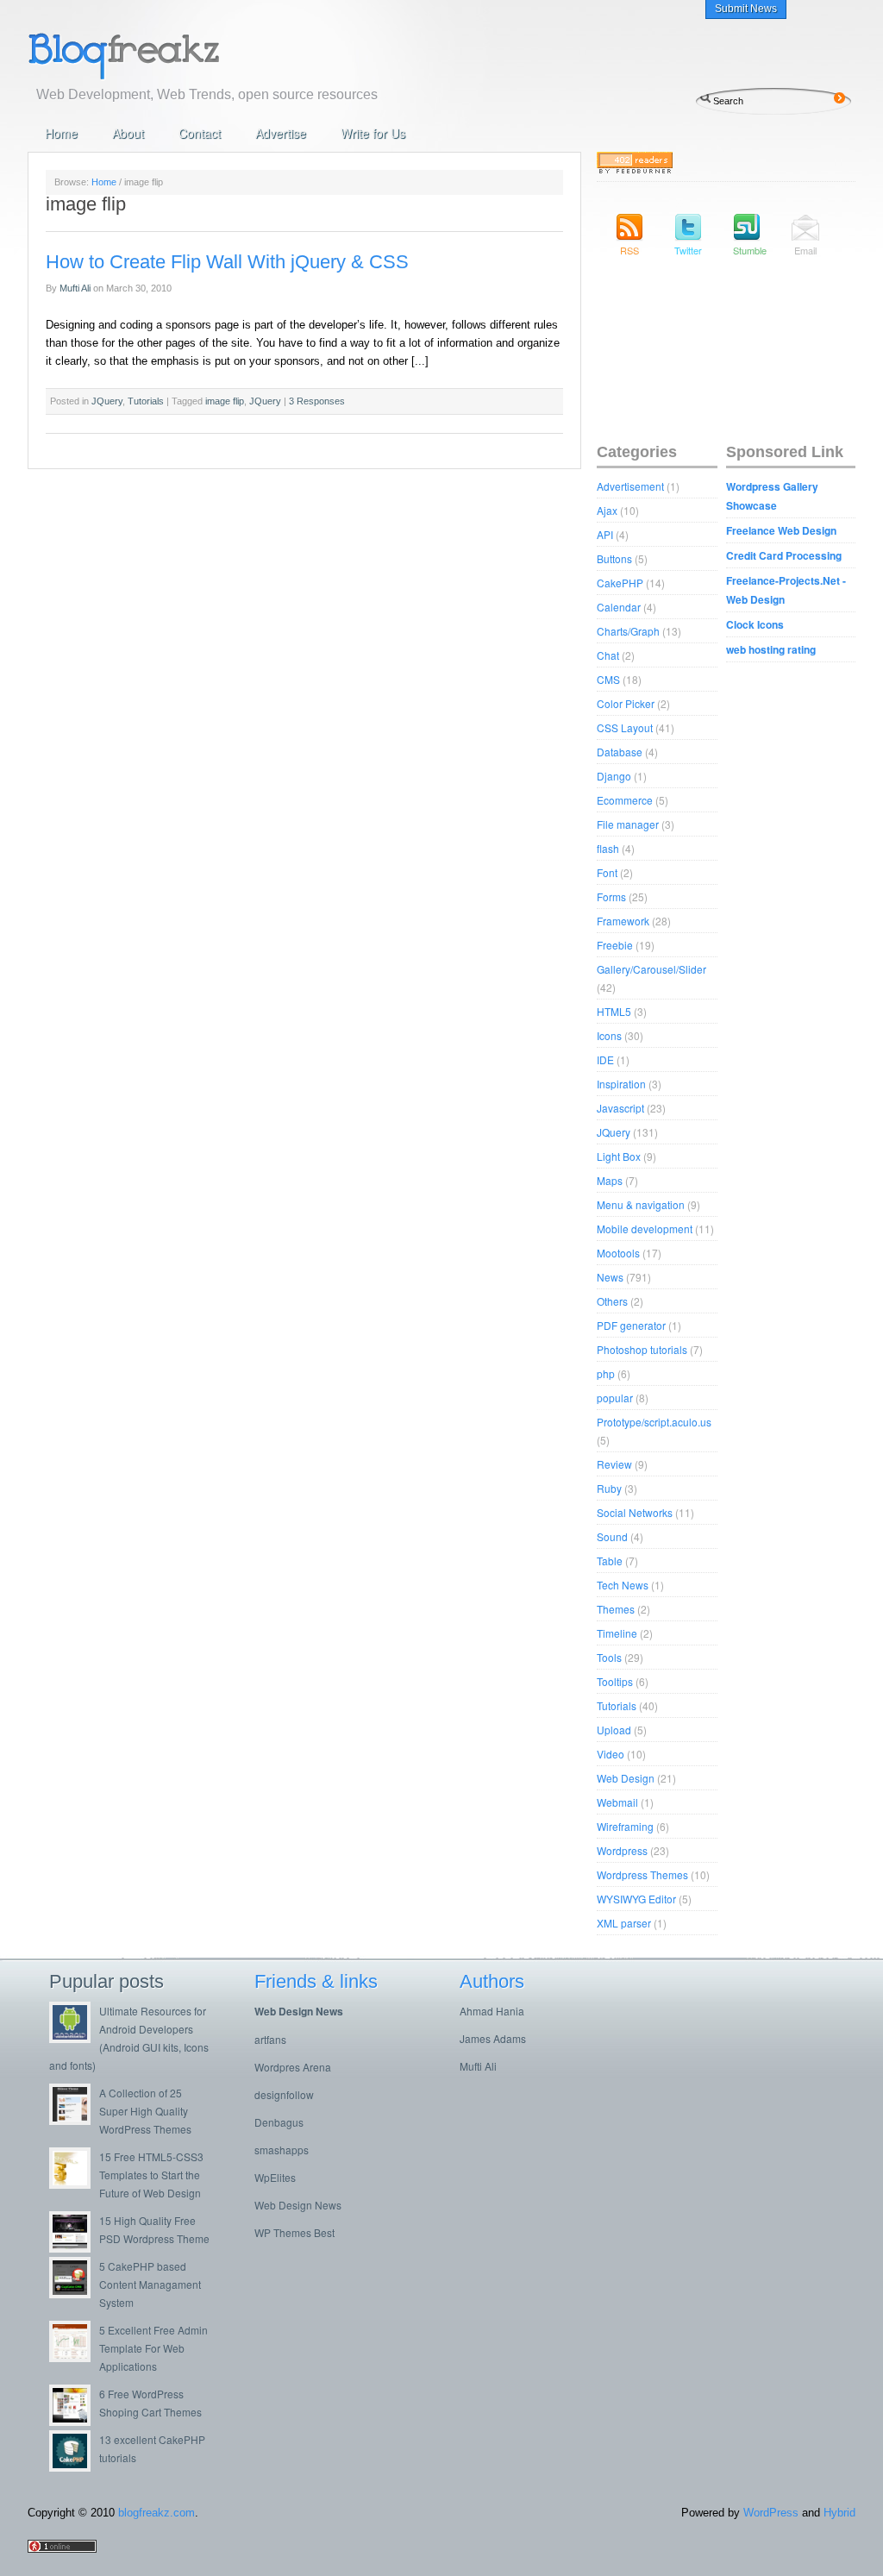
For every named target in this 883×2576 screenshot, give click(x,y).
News (610, 1277)
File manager (628, 824)
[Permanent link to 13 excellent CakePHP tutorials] (74, 2467)
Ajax (607, 510)
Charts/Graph (628, 631)
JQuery (107, 401)
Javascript (620, 1108)
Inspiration (621, 1084)
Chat (608, 655)
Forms (611, 896)
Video (611, 1754)
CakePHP (620, 583)
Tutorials (146, 401)
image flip (225, 401)
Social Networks (635, 1512)
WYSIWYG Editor (636, 1899)
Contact (200, 133)
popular (615, 1398)
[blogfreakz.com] (178, 54)
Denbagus (279, 2122)
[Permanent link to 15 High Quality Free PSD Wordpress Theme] (74, 2248)
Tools (609, 1657)
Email (805, 250)
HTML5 (614, 1011)
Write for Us (373, 133)
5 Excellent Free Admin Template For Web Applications (153, 2348)
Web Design (626, 1778)
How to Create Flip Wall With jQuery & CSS (227, 262)
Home (61, 133)
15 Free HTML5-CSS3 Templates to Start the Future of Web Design (151, 2175)
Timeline (617, 1633)
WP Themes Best (294, 2232)
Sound (612, 1536)
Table (610, 1561)
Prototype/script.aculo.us (654, 1422)
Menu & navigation (641, 1204)
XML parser (624, 1923)
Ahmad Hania (492, 2011)
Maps (610, 1180)
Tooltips (615, 1681)
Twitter (688, 250)
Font (607, 872)
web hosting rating (771, 649)
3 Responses (317, 401)
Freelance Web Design (781, 530)
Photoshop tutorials (642, 1349)
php (606, 1373)
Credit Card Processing (784, 555)
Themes (616, 1609)
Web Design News (299, 2011)
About (128, 133)
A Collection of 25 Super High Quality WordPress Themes (145, 2111)
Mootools (618, 1253)
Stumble (747, 250)
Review (614, 1464)
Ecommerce (625, 800)
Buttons (614, 558)
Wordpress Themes (642, 1874)
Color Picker (626, 703)
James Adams (493, 2038)
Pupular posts (106, 1981)
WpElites (275, 2177)
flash (608, 848)
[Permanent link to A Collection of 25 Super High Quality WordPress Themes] (74, 2120)
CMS (608, 679)
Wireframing (625, 1826)
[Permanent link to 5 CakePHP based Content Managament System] (74, 2294)
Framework (623, 921)
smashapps (282, 2150)
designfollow (284, 2094)
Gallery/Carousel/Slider (651, 969)
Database (620, 752)
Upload (614, 1730)
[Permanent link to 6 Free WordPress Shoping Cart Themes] (74, 2421)
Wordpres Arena (293, 2067)
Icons (609, 1035)
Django (614, 776)
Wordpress (622, 1850)
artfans (270, 2039)
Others (612, 1301)
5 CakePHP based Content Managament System (150, 2284)
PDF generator (631, 1325)
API (605, 534)
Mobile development (645, 1228)
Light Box (619, 1156)
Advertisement (630, 486)
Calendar (619, 607)
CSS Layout (625, 727)
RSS (629, 250)
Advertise (281, 133)
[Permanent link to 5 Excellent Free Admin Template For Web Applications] (74, 2357)
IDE (605, 1059)
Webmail (617, 1802)
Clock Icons (755, 624)
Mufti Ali (75, 288)
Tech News (623, 1585)
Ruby (609, 1488)
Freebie (615, 945)
